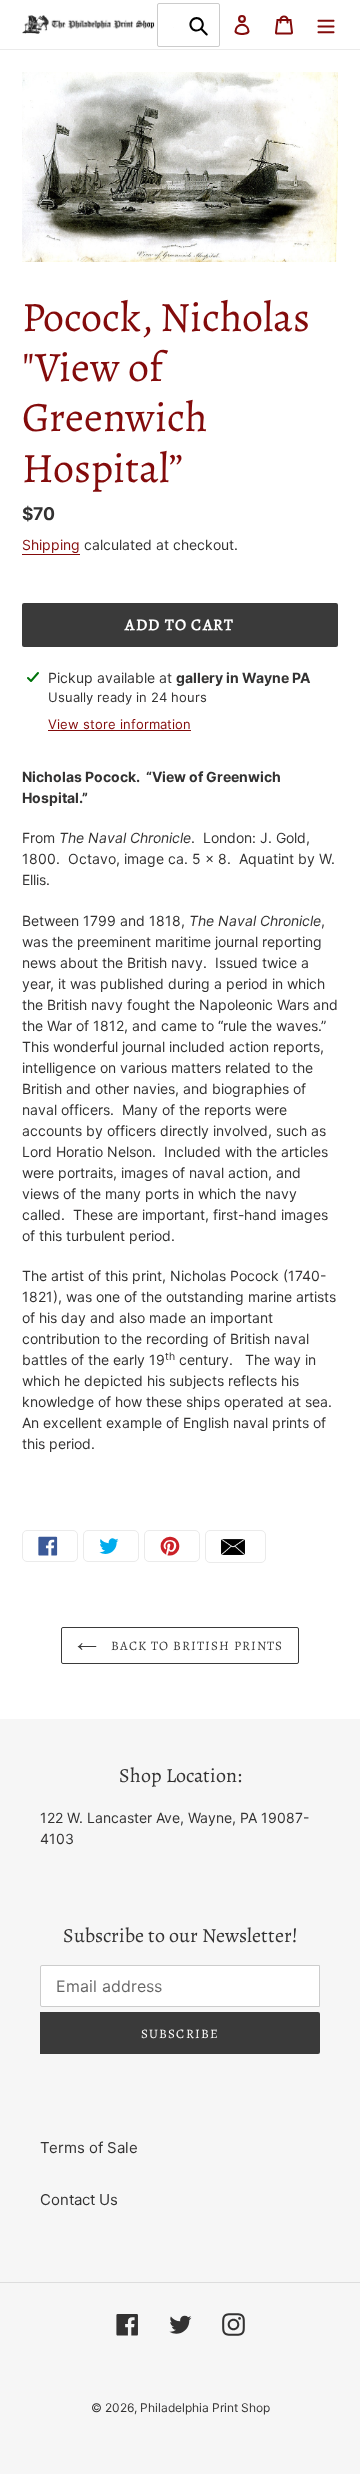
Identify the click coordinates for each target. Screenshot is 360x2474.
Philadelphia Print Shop (205, 2407)
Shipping (51, 544)
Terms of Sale (89, 2147)
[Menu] (326, 24)
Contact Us (79, 2199)
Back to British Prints (195, 1645)
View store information (119, 724)
